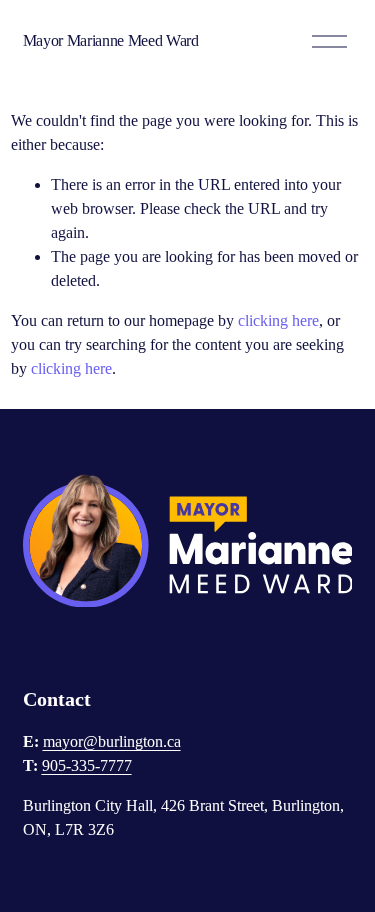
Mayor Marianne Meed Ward (111, 40)
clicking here (278, 320)
